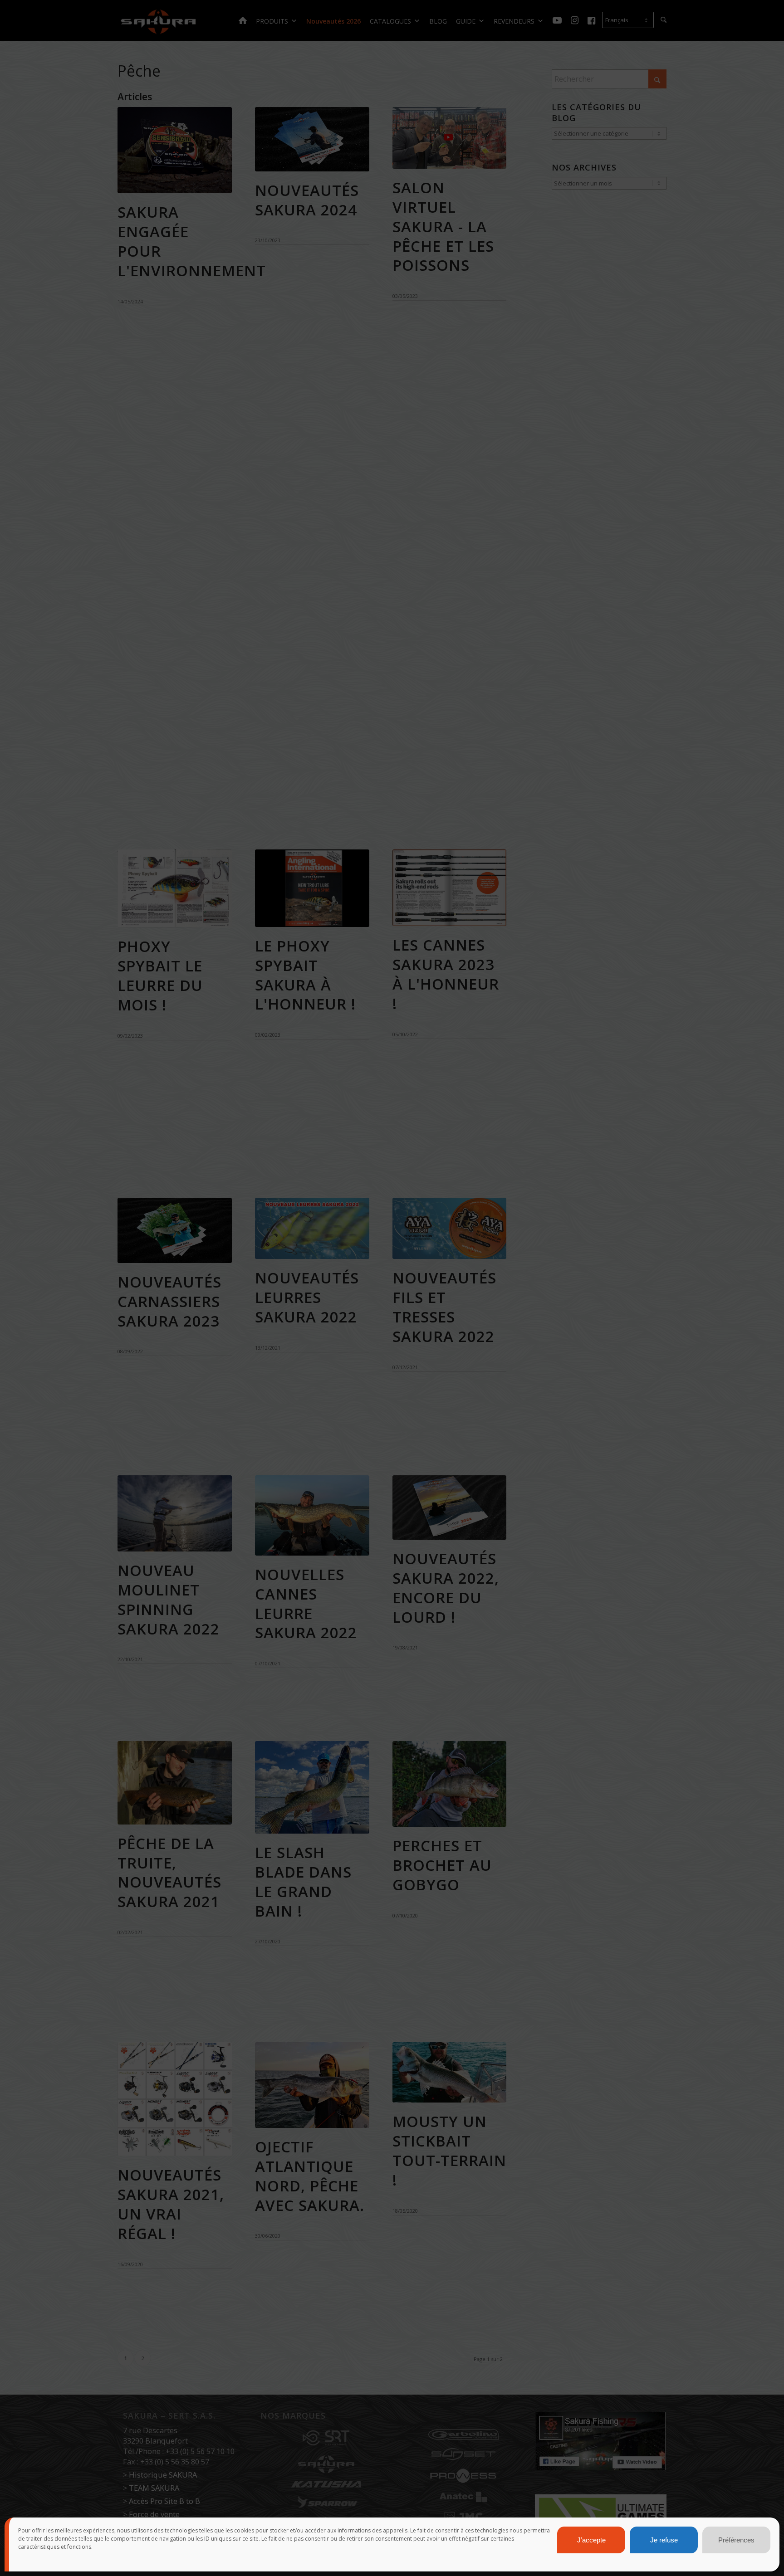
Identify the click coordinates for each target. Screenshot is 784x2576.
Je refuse (664, 2540)
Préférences (736, 2540)
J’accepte (591, 2540)
